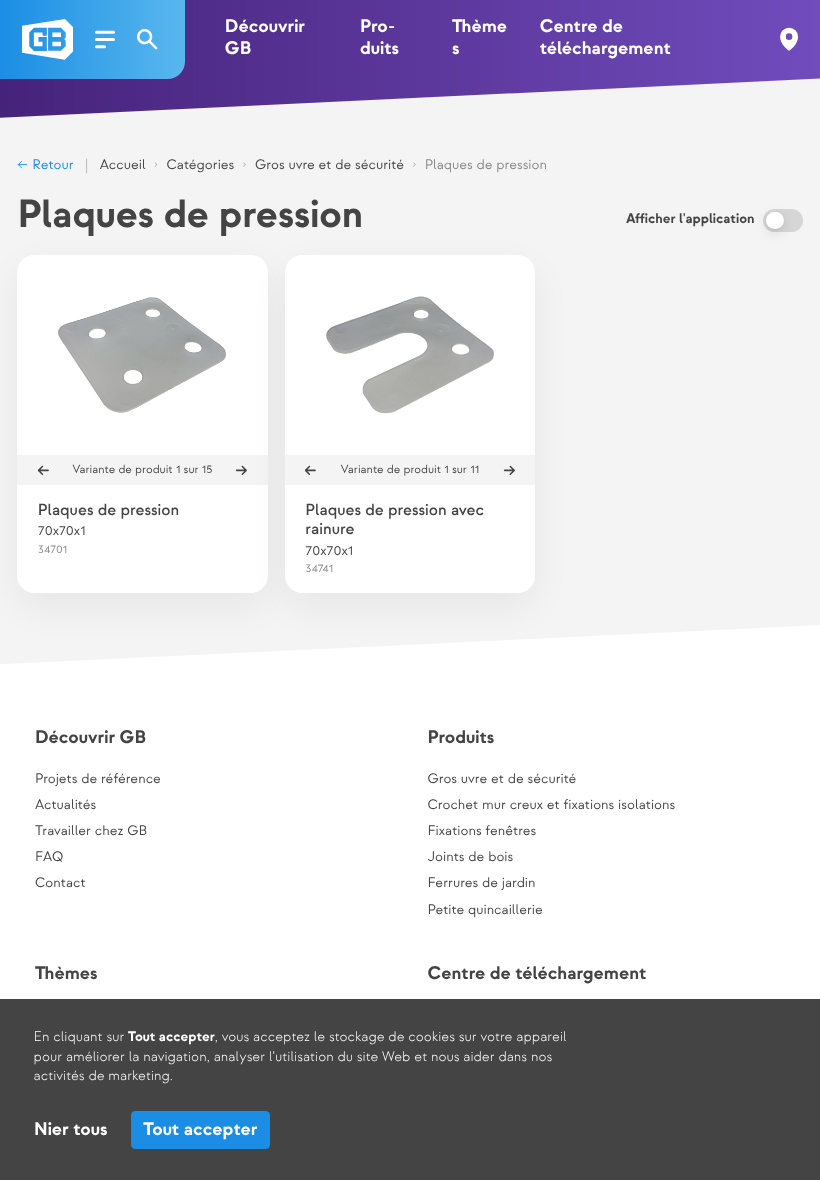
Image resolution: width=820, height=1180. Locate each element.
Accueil (123, 166)
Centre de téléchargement (605, 38)
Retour (51, 166)
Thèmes (479, 38)
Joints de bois (470, 858)
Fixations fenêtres (481, 832)
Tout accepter (200, 1130)
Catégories (200, 166)
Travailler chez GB (91, 832)
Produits (379, 38)
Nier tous (70, 1130)
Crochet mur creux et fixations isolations (551, 806)
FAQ (49, 858)
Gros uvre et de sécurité (329, 166)
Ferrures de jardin (481, 884)
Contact (60, 884)
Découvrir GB (265, 38)
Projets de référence (98, 780)
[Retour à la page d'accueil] (47, 39)
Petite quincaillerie (484, 911)
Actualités (65, 806)
